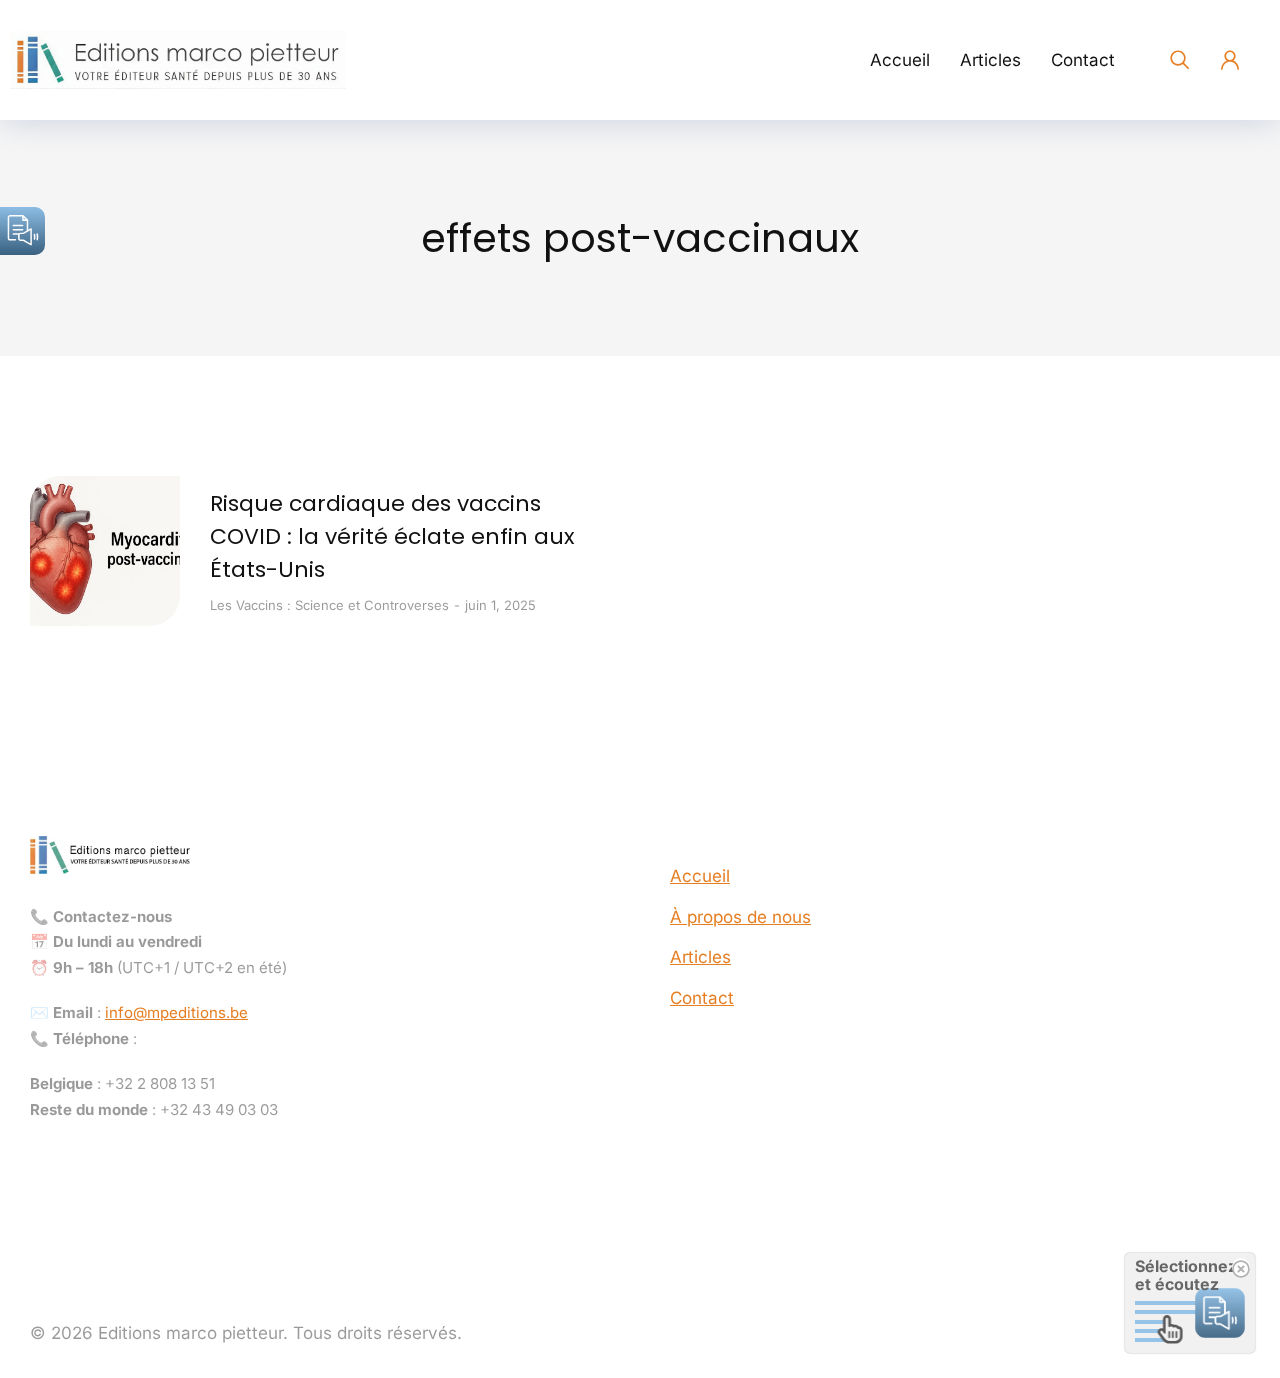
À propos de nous (740, 917)
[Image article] (105, 551)
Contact (702, 998)
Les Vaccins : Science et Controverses (329, 605)
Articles (700, 957)
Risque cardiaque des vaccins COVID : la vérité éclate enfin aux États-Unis (392, 536)
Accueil (700, 876)
